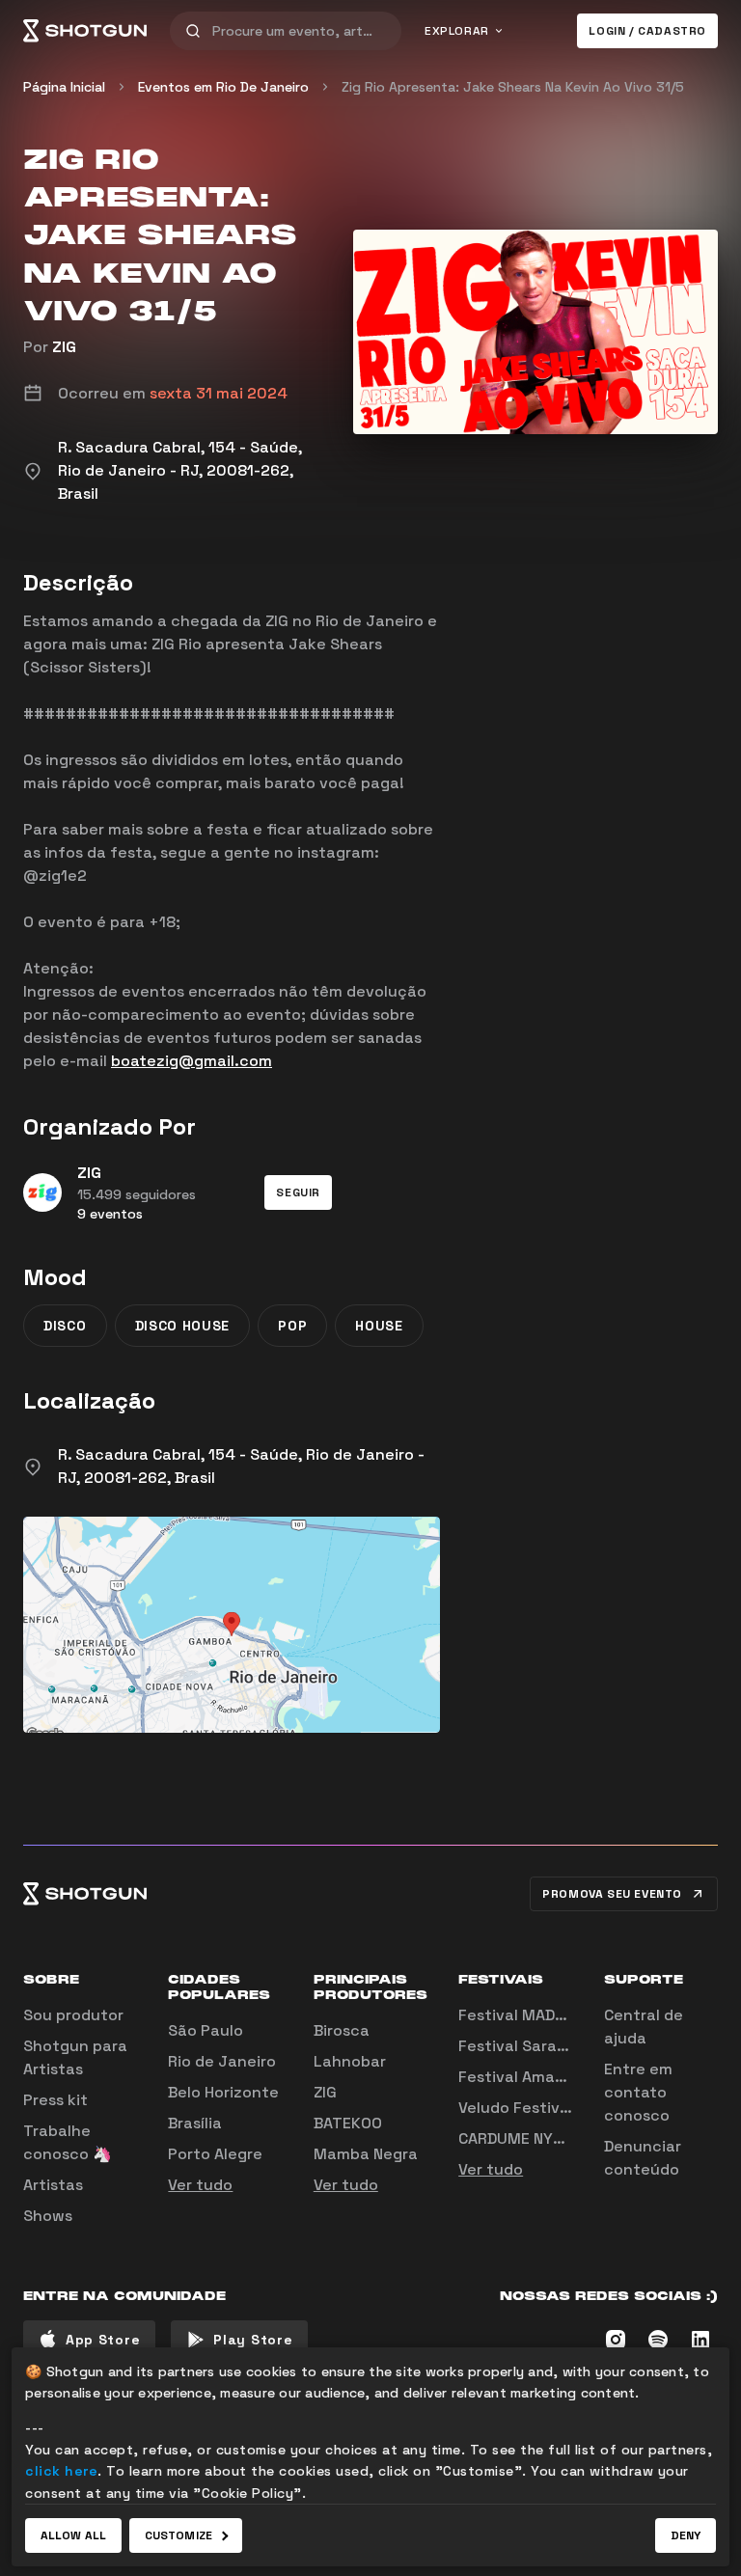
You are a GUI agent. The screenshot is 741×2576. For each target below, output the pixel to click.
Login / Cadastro (647, 31)
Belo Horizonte (223, 2092)
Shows (48, 2216)
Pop (292, 1326)
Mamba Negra (366, 2154)
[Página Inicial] (85, 31)
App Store (103, 2340)
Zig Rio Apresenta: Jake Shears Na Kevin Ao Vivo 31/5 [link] (513, 87)
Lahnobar (350, 2061)
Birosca (342, 2030)
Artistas (53, 2185)
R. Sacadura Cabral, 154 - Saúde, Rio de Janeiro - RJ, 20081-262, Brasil (241, 1466)
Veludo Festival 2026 (537, 2108)
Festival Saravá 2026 (538, 2046)
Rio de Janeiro (222, 2061)
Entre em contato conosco (638, 2092)
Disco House (183, 1326)
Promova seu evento (612, 1894)
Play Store (253, 2340)
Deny (686, 2535)
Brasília (195, 2123)
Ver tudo (200, 2185)
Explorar (457, 31)
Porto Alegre (215, 2154)
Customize (178, 2535)
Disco (65, 1326)
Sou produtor (73, 2015)
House (379, 1326)
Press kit (55, 2100)
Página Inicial (64, 87)
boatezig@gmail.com (192, 1061)
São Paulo (206, 2030)
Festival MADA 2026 (533, 2015)
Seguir (298, 1192)
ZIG (64, 347)
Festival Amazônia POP (544, 2077)
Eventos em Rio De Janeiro (223, 87)
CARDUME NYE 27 (521, 2138)
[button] (298, 1192)
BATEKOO (348, 2123)
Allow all (73, 2535)
